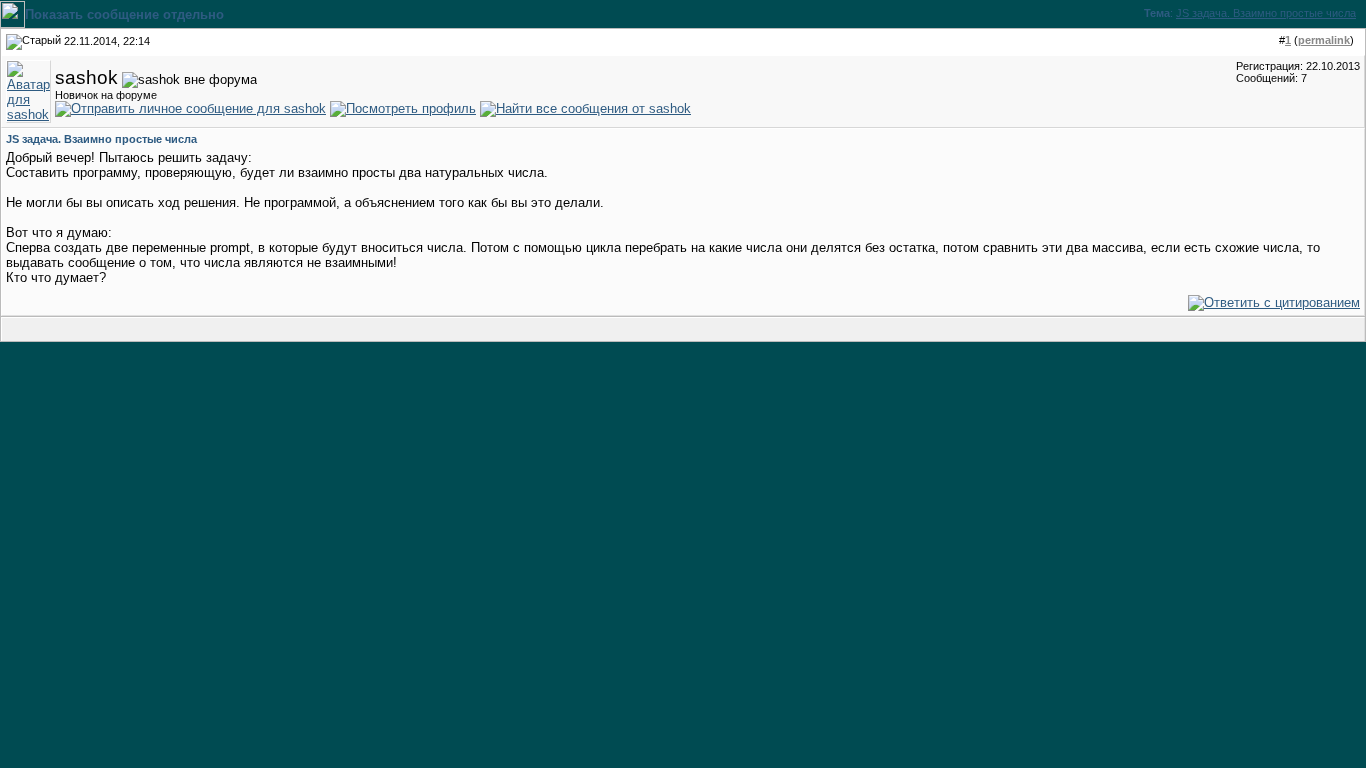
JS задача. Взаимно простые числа (1266, 13)
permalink (1324, 40)
